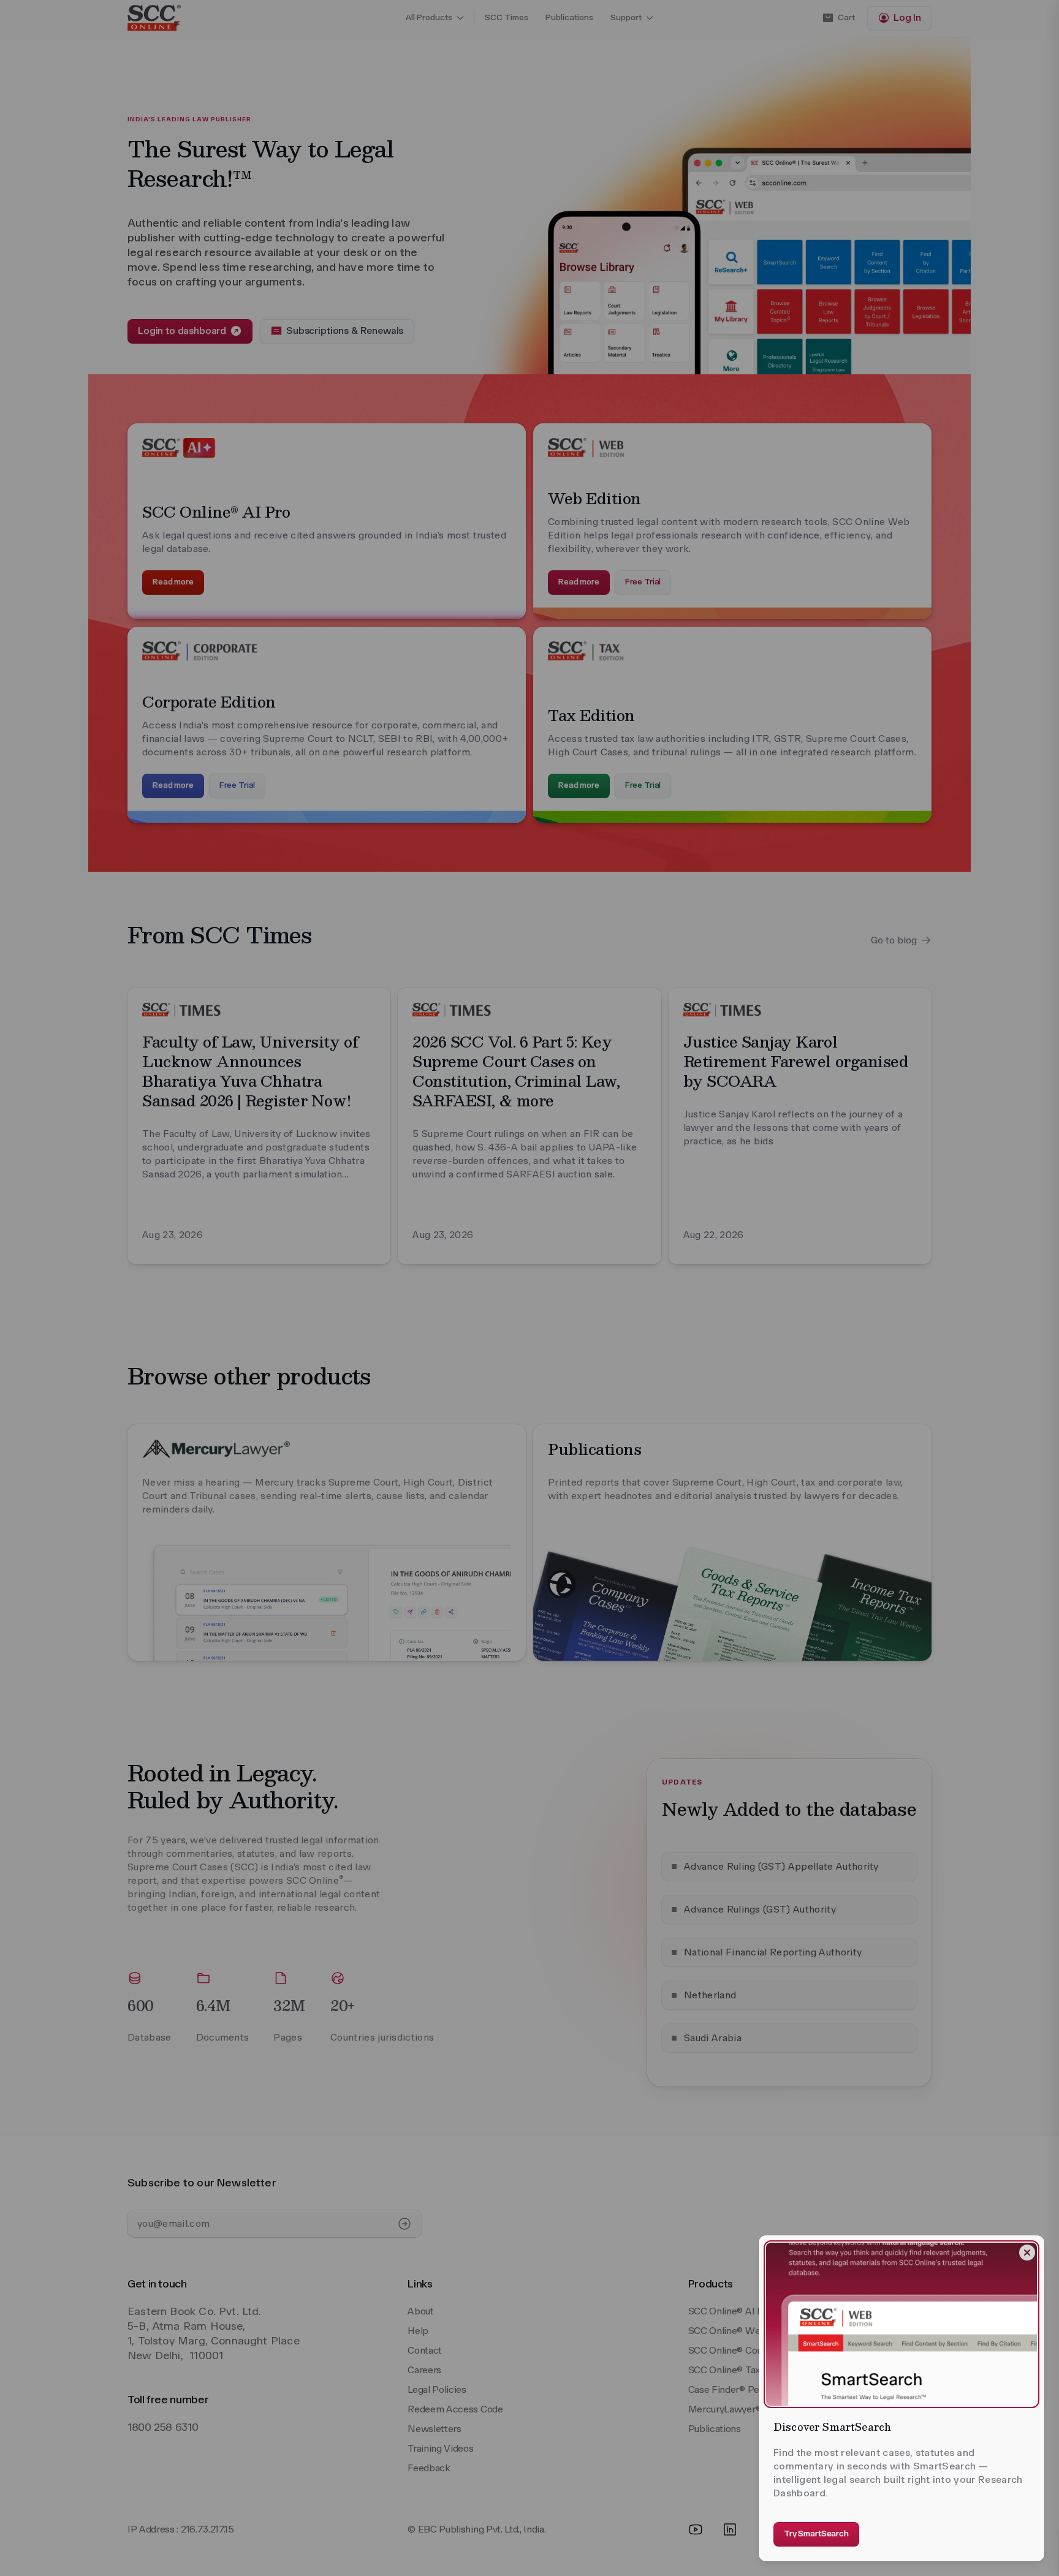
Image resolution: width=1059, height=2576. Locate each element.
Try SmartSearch (816, 2533)
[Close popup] (1027, 2253)
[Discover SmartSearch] (901, 2324)
